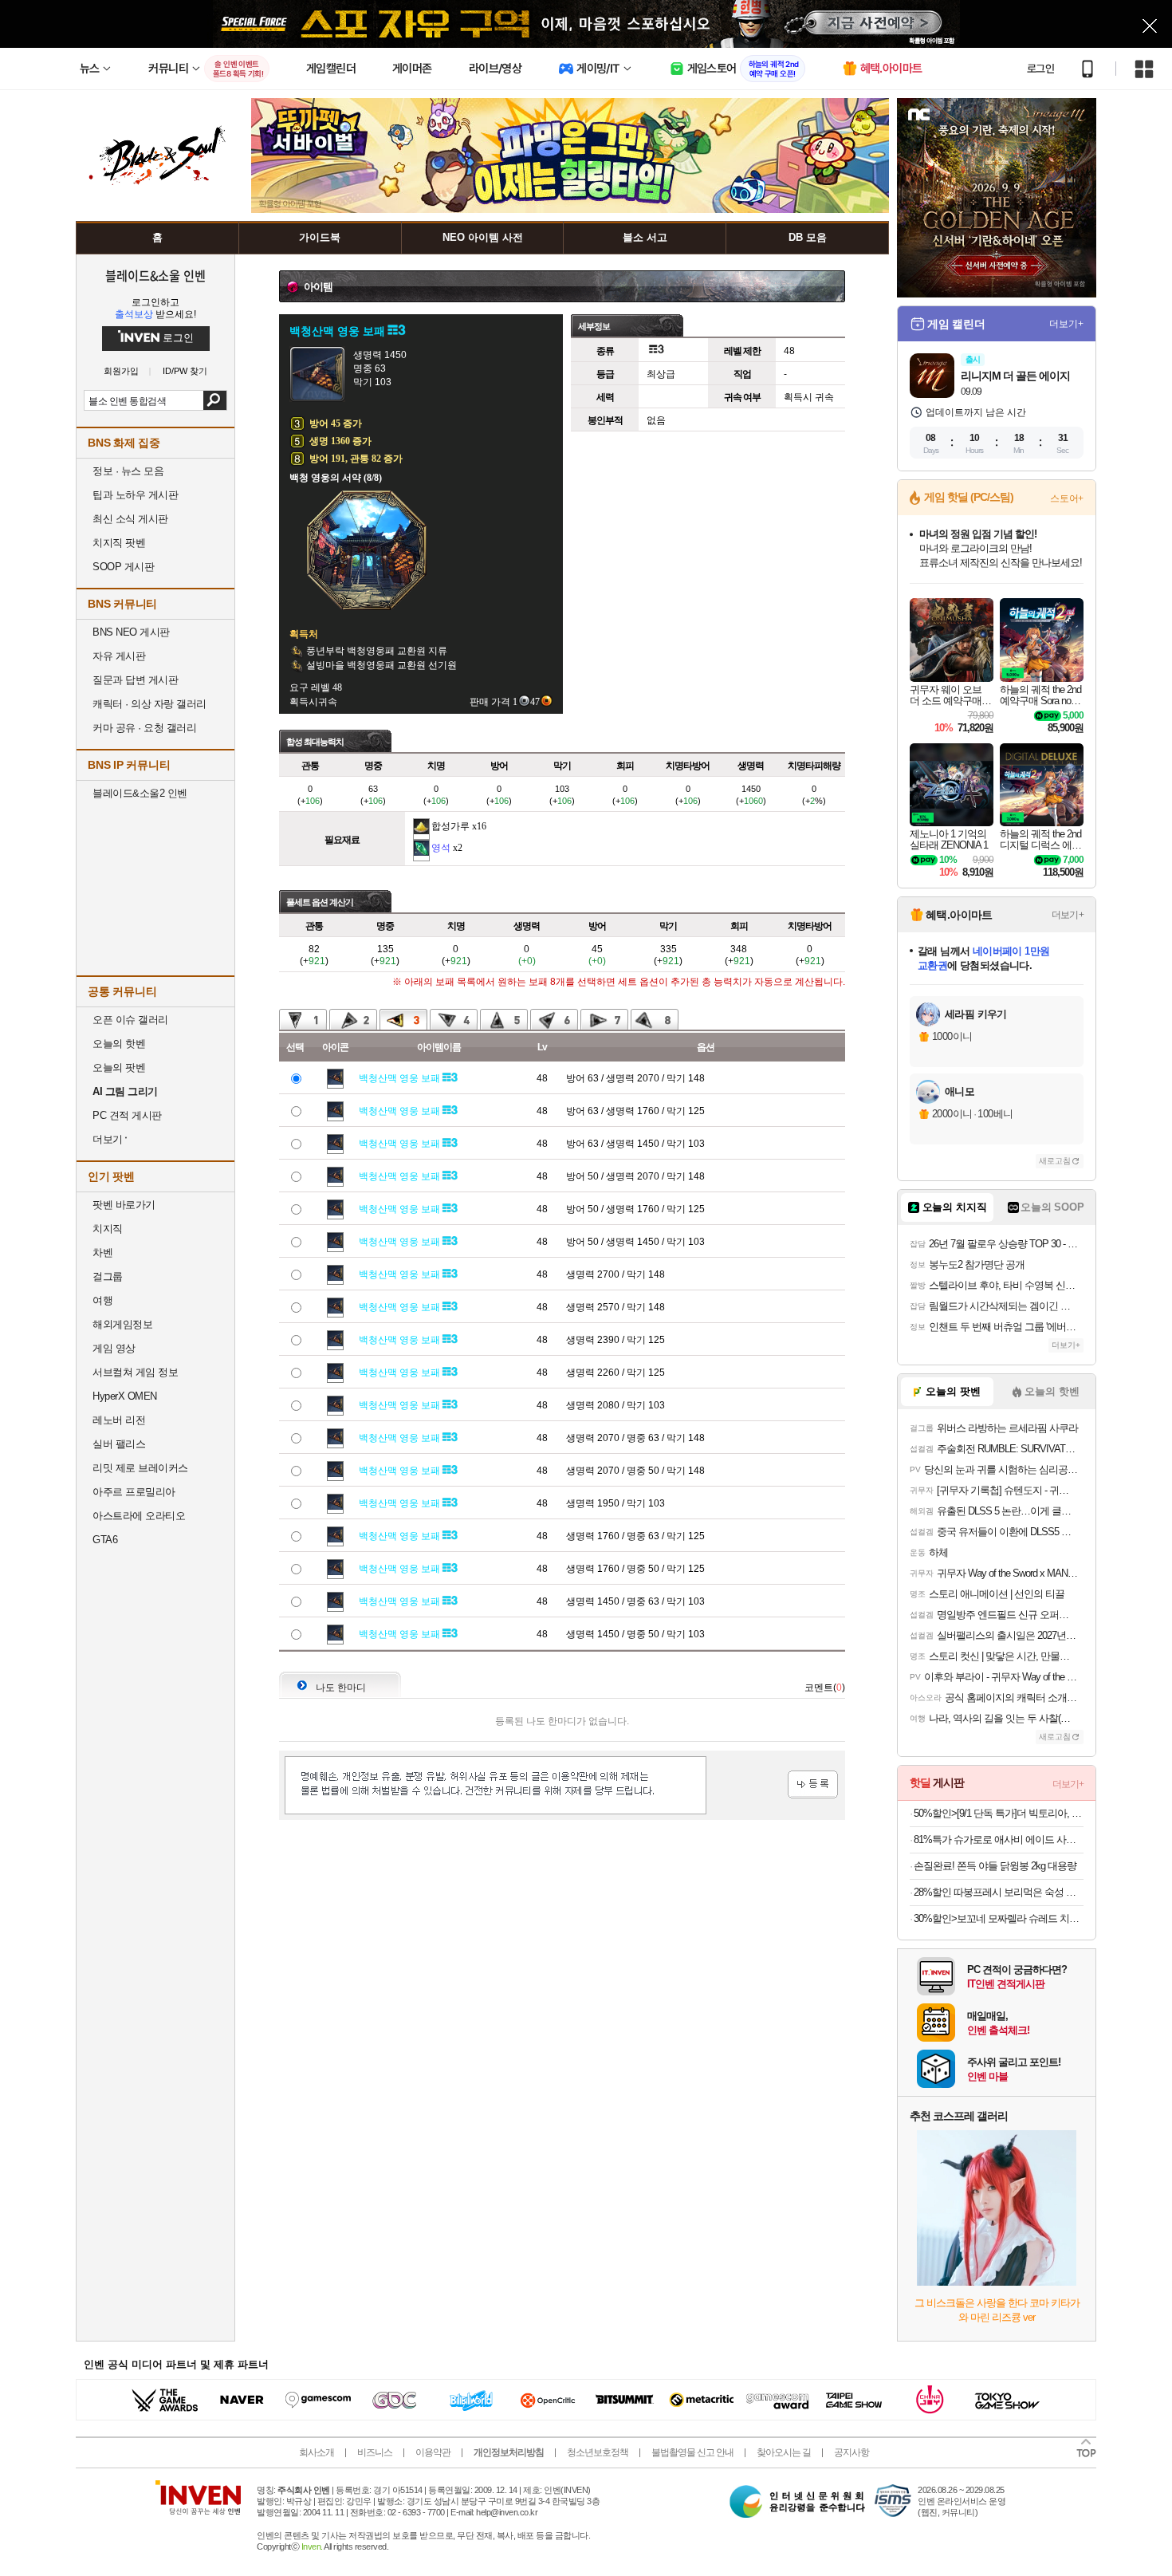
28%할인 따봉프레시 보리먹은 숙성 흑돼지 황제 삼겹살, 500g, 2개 (999, 1892)
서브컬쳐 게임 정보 (135, 1372)
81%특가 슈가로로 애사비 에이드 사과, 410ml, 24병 (999, 1839)
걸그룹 (108, 1276)
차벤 (102, 1253)
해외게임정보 (122, 1324)
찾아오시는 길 (784, 2452)
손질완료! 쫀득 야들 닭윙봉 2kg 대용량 (995, 1866)
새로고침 (1055, 1161)
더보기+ (1066, 324)
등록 (813, 1784)
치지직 (108, 1229)
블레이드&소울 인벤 (155, 275)
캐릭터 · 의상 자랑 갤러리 (149, 704)
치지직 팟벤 (119, 543)
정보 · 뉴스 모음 (128, 471)
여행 (102, 1300)
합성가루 (450, 826)
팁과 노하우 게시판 (135, 495)
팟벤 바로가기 (124, 1205)
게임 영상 (114, 1348)
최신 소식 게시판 (130, 519)
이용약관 (433, 2452)
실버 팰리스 (119, 1444)
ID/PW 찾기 (185, 371)
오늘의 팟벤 (119, 1067)
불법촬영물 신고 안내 (692, 2452)
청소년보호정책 (598, 2452)
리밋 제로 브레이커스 (140, 1468)
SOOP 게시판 (123, 567)
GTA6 (105, 1540)
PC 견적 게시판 (127, 1115)
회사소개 (317, 2452)
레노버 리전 (119, 1420)
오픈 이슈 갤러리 (130, 1020)
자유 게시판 (119, 656)
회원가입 (121, 371)
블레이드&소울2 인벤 (140, 793)
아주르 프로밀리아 (134, 1492)
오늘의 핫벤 (119, 1044)
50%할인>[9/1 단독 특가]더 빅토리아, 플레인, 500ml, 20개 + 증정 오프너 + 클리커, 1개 (999, 1813)
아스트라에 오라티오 (139, 1516)
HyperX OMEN (125, 1396)
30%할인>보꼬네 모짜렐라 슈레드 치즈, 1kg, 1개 (999, 1918)
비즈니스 (375, 2452)
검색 (215, 400)
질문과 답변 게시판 (135, 680)
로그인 (1040, 69)
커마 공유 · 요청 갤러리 (144, 728)
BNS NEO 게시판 (131, 632)
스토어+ (1067, 498)
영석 (441, 848)
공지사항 (851, 2452)
